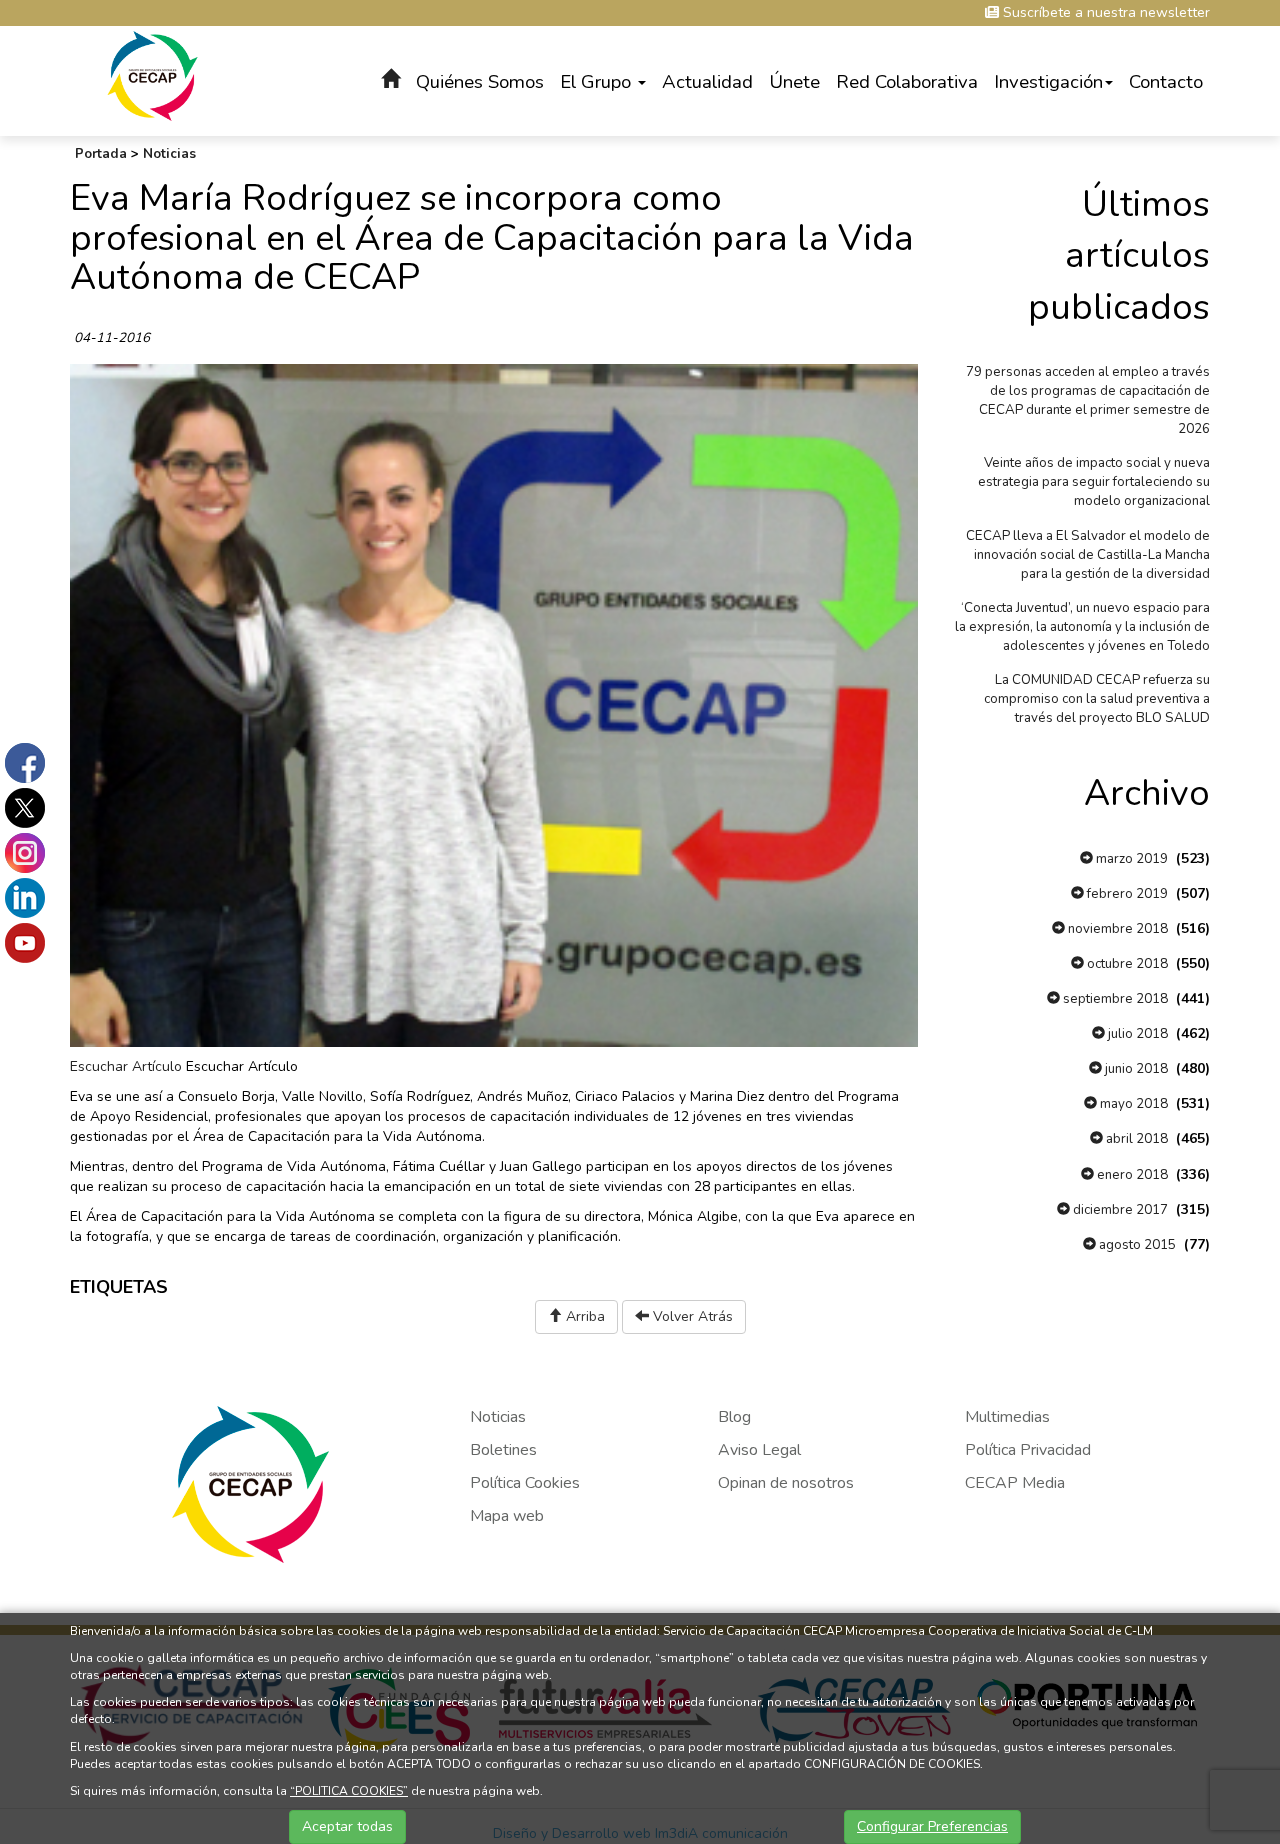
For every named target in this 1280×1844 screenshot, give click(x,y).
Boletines (503, 1450)
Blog (734, 1417)
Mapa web (507, 1516)
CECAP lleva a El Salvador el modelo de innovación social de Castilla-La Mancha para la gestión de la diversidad (1088, 555)
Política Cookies (525, 1483)
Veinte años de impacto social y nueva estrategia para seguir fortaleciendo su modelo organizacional (1094, 482)
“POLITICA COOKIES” (349, 1791)
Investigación (1048, 82)
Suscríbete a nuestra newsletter (1104, 12)
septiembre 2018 (1114, 999)
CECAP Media (1015, 1483)
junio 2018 (1135, 1069)
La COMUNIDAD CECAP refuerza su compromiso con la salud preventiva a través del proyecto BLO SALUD (1097, 699)
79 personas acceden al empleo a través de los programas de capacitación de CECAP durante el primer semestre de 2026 (1088, 400)
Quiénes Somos (480, 82)
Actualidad (707, 82)
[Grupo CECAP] (152, 74)
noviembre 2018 (1116, 929)
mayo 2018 (1132, 1104)
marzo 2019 (1130, 859)
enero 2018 (1131, 1175)
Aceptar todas (347, 1826)
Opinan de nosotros (786, 1483)
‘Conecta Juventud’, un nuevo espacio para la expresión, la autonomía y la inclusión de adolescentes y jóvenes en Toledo (1082, 627)
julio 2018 (1136, 1034)
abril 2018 (1135, 1139)
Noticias (169, 154)
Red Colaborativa (907, 82)
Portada (101, 154)
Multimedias (1007, 1417)
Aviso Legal (759, 1450)
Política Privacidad (1028, 1450)
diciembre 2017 (1119, 1210)
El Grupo (598, 82)
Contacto (1166, 82)
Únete (794, 82)
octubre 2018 (1126, 964)
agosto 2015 (1136, 1245)
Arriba (583, 1316)
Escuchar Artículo (126, 1066)
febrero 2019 (1126, 894)
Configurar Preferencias (932, 1826)
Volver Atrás (691, 1316)
